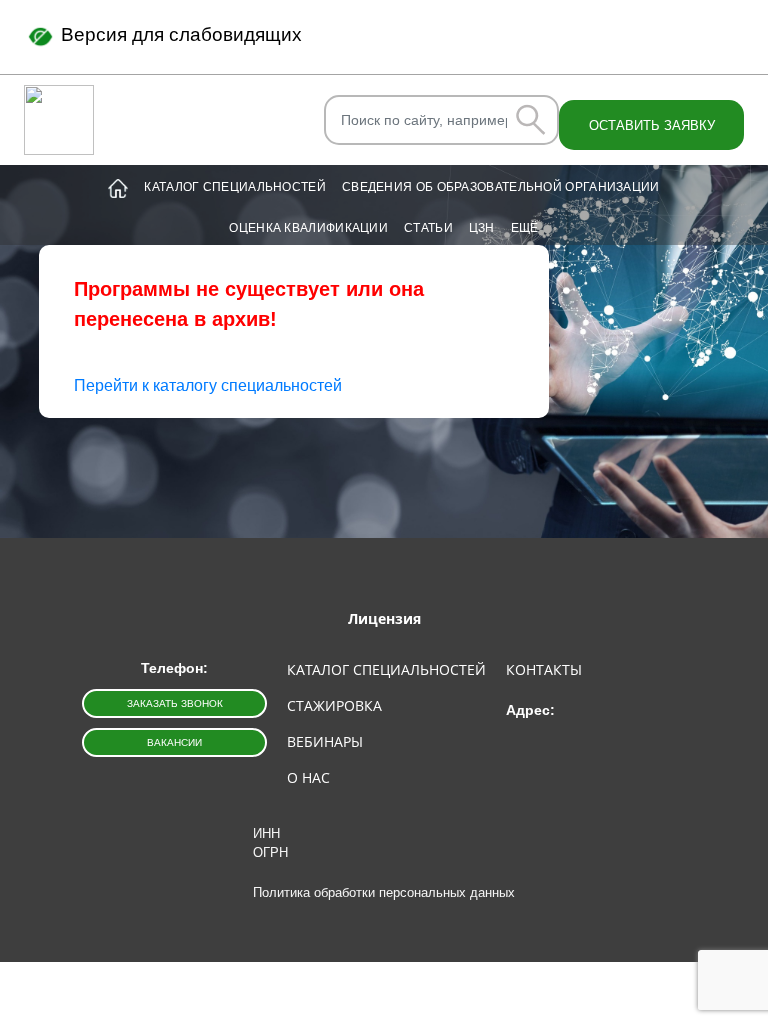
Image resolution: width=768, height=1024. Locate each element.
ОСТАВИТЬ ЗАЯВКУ (652, 125)
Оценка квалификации (308, 228)
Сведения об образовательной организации (501, 187)
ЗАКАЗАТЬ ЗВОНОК (175, 703)
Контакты (544, 669)
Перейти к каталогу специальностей (208, 385)
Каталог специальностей (235, 187)
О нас (308, 777)
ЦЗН (482, 228)
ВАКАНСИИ (174, 742)
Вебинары (325, 741)
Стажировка (334, 705)
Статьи (428, 228)
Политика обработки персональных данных (384, 892)
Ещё (525, 228)
